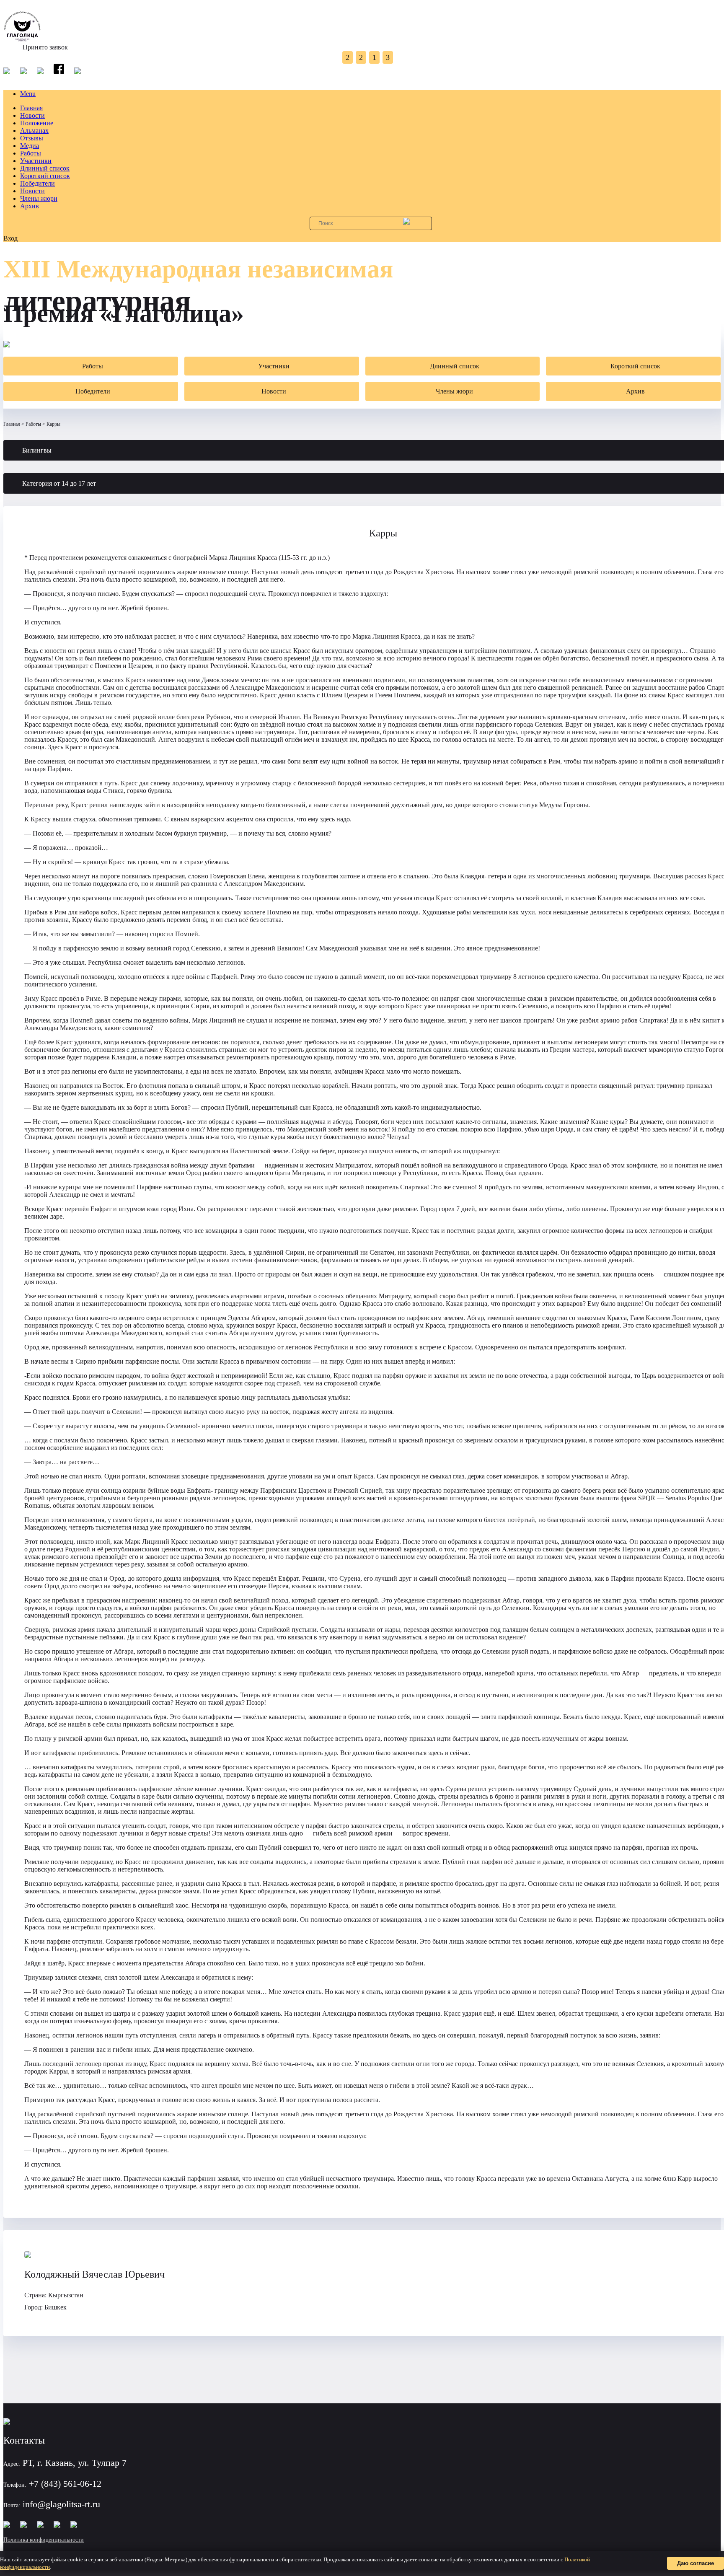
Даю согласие (696, 2563)
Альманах (34, 131)
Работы (31, 153)
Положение (37, 123)
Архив (30, 206)
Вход (10, 238)
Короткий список (45, 176)
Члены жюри (39, 198)
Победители (37, 183)
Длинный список (45, 168)
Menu (28, 94)
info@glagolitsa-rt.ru (61, 2504)
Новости (32, 115)
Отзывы (32, 138)
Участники (36, 161)
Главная (31, 108)
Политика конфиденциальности (44, 2540)
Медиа (30, 146)
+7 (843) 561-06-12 (65, 2484)
